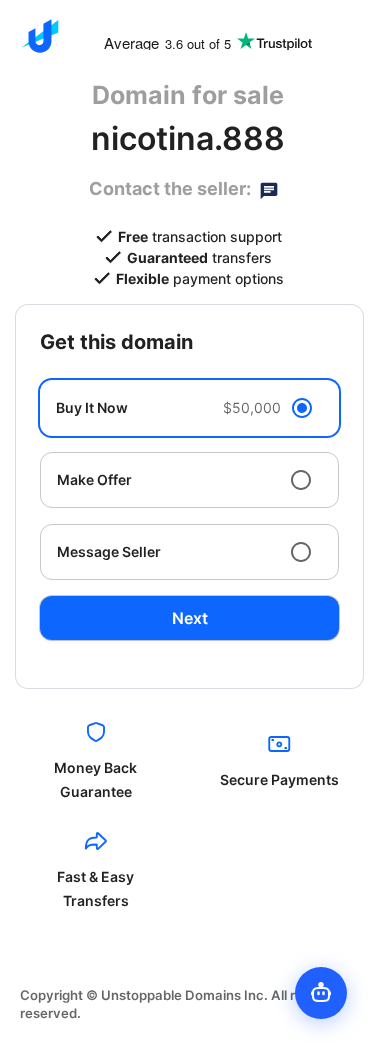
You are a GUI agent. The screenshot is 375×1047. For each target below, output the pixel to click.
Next (190, 618)
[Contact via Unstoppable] (269, 189)
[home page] (40, 36)
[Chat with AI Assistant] (321, 993)
